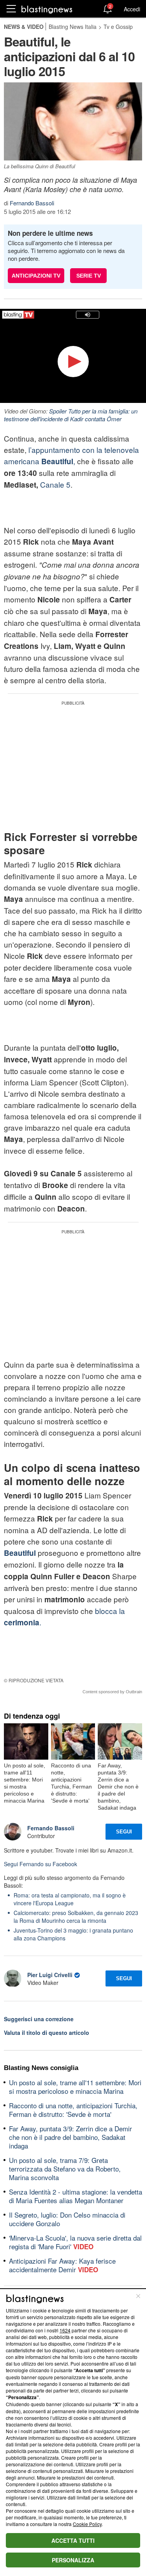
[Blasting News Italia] (47, 9)
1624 (65, 2330)
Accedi (132, 9)
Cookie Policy (87, 2524)
